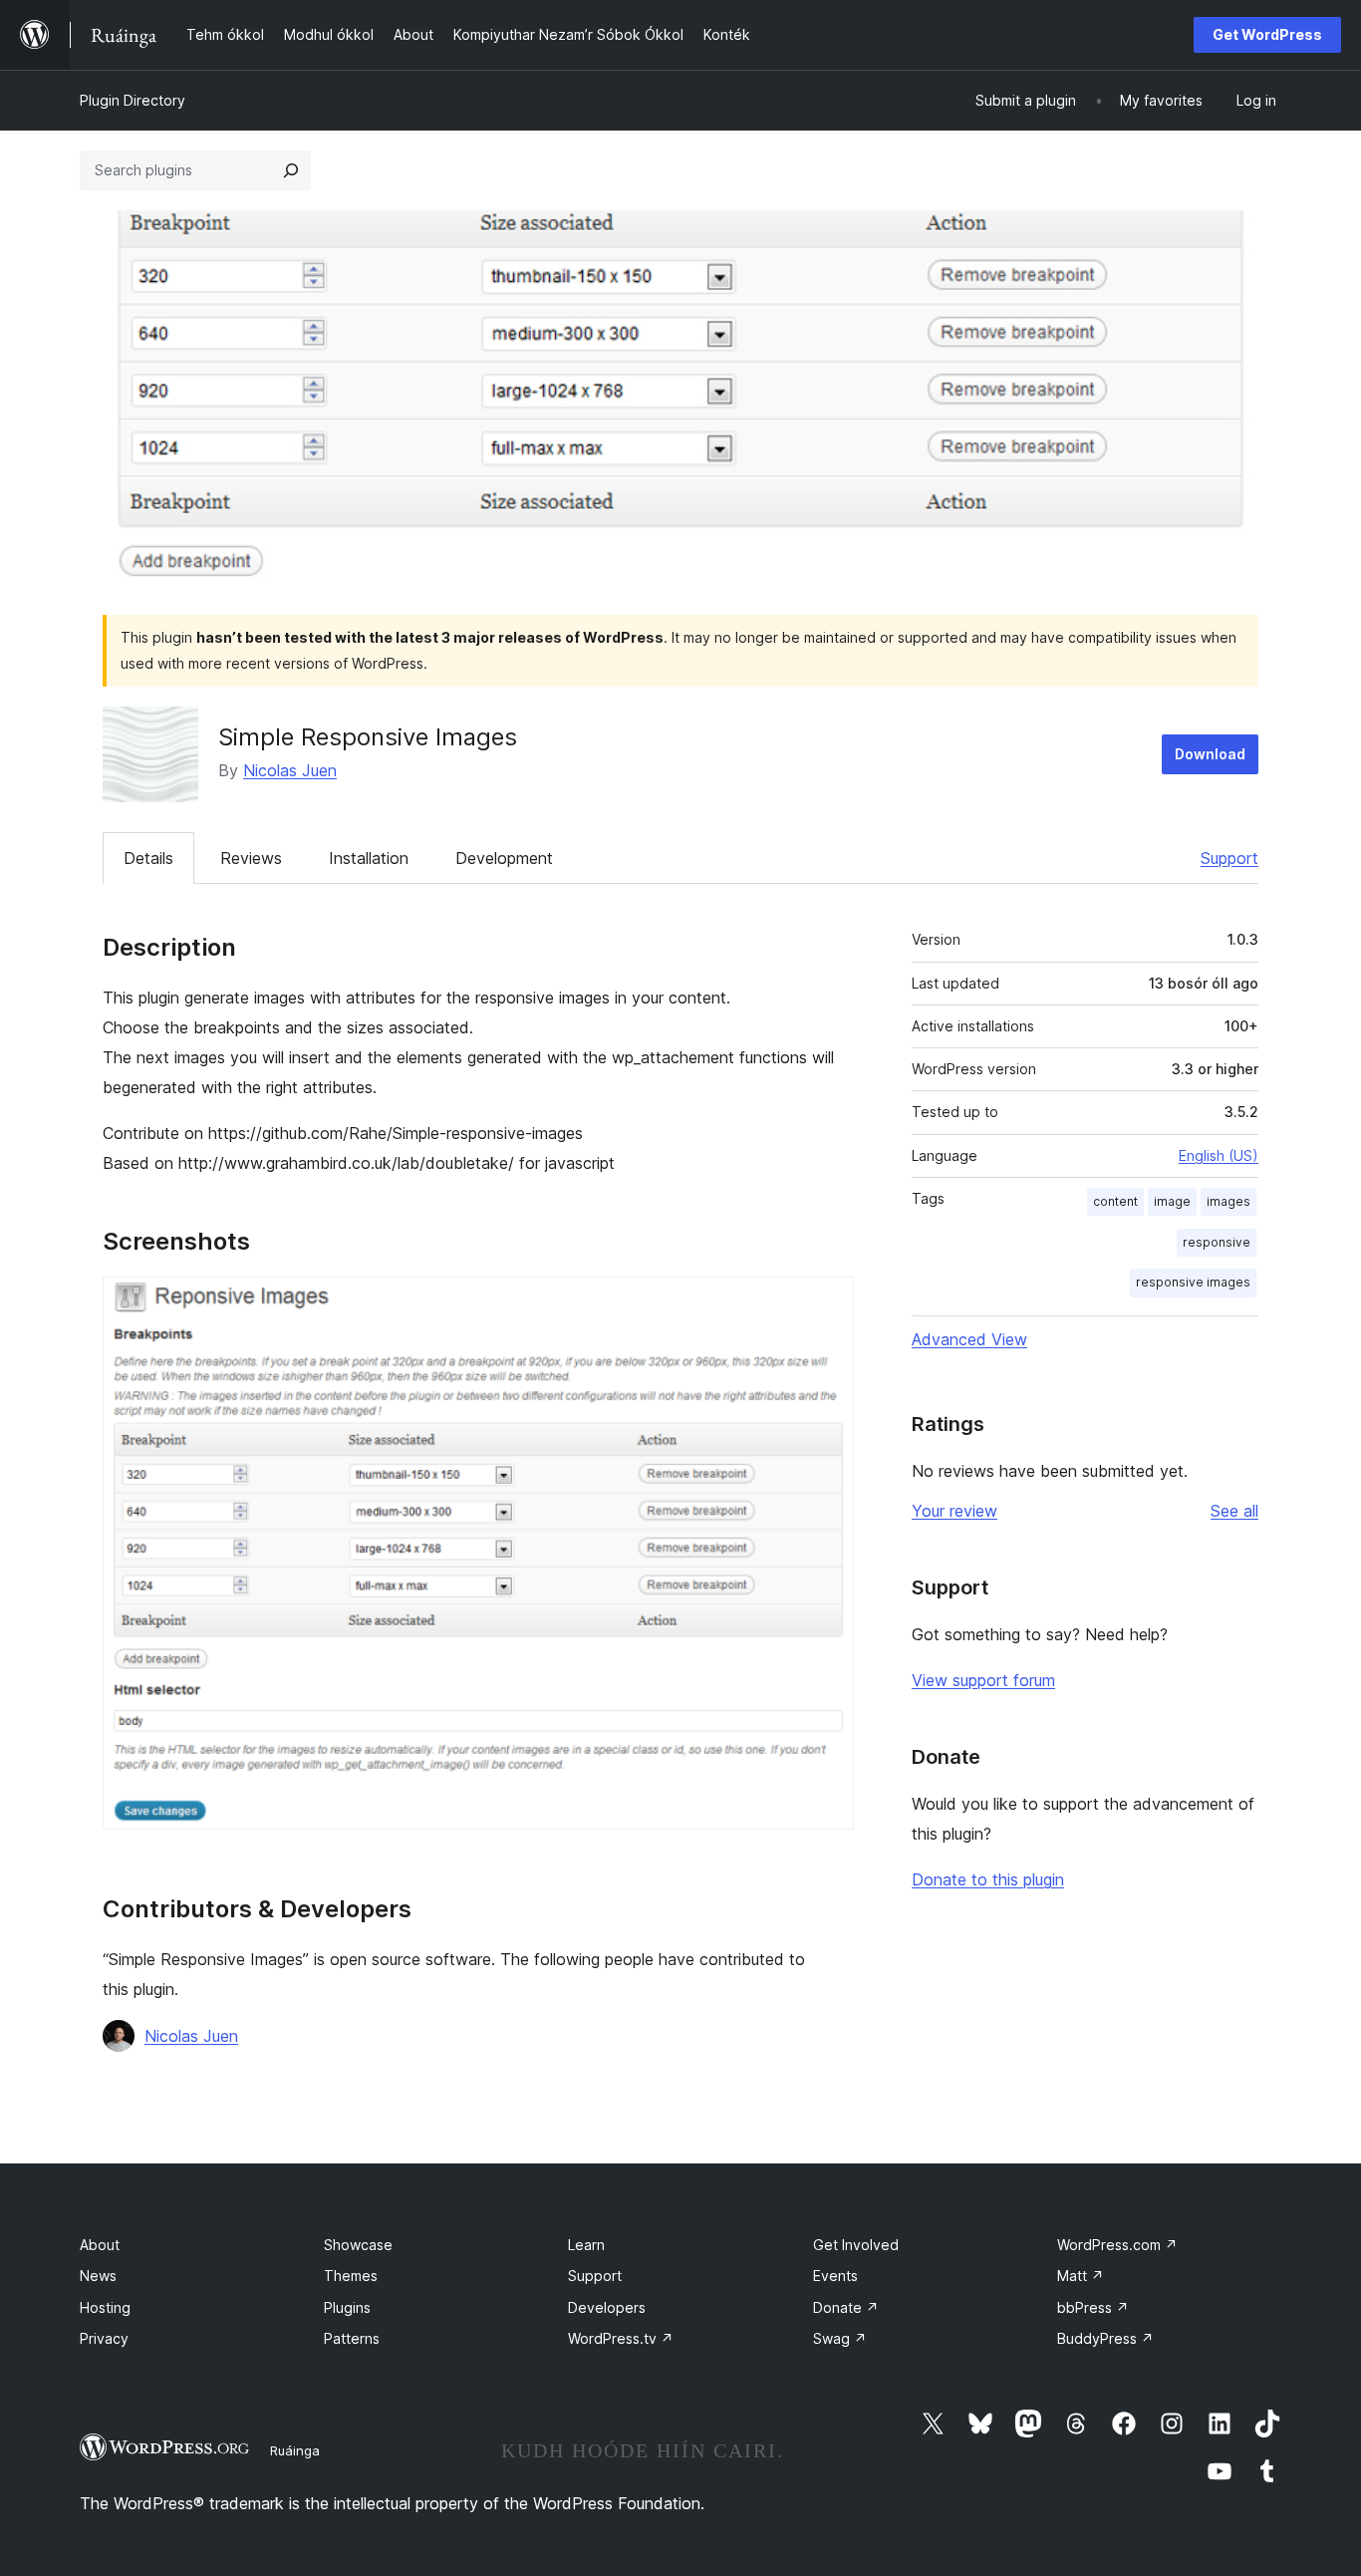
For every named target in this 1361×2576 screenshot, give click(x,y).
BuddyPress (1105, 2338)
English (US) (1219, 1155)
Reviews (251, 858)
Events (835, 2276)
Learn (586, 2245)
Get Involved (856, 2245)
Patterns (352, 2338)
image (1172, 1201)
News (98, 2276)
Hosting (105, 2307)
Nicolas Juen (290, 770)
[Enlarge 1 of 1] (827, 1303)
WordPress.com (1117, 2245)
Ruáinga (295, 2450)
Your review (954, 1511)
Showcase (358, 2245)
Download (1210, 754)
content (1115, 1201)
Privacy (104, 2338)
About (100, 2245)
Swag (840, 2338)
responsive (1217, 1242)
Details (148, 858)
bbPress (1093, 2307)
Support (1229, 858)
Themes (351, 2276)
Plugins (347, 2307)
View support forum (983, 1680)
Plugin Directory (133, 100)
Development (504, 858)
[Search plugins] (291, 170)
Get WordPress (1267, 34)
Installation (369, 858)
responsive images (1193, 1282)
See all (1234, 1511)
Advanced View (969, 1339)
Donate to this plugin (988, 1879)
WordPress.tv (621, 2338)
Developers (607, 2307)
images (1228, 1201)
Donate (846, 2307)
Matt (1081, 2276)
